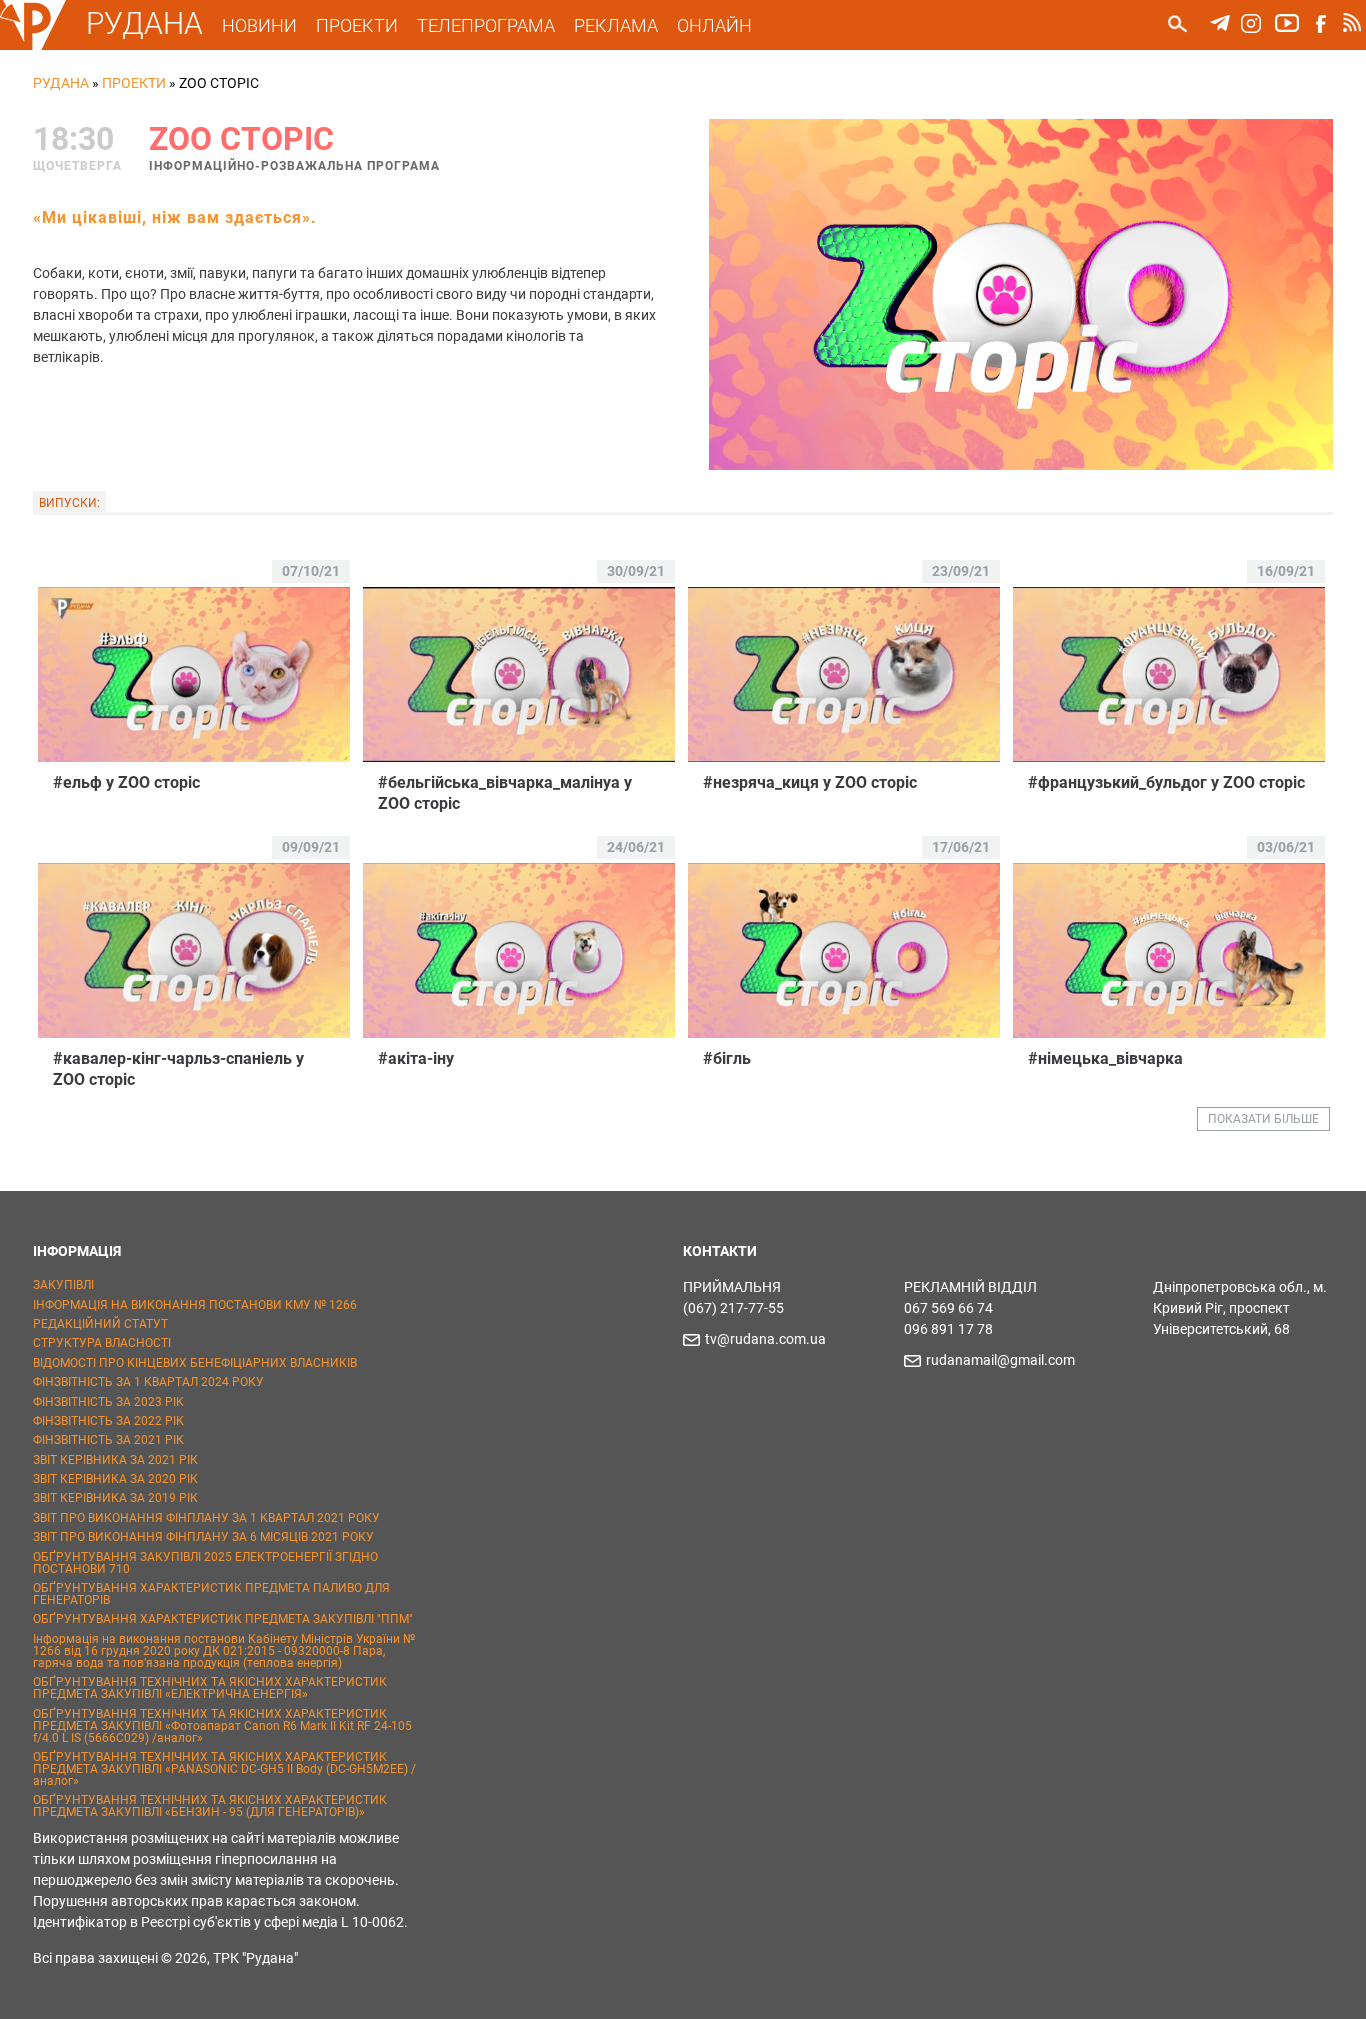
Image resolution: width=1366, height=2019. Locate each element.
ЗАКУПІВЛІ (63, 1285)
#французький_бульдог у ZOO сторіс (1166, 782)
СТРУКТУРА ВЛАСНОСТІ (102, 1343)
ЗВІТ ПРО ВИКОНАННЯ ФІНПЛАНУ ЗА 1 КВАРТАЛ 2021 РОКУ (206, 1518)
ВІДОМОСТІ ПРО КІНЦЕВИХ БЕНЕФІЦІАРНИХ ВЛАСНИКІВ (195, 1363)
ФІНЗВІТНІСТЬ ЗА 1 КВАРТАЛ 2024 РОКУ (148, 1382)
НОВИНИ (259, 25)
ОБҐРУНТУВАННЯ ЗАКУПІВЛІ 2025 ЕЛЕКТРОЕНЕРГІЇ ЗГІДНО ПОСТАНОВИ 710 (205, 1563)
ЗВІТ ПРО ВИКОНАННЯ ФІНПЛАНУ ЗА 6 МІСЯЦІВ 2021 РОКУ (203, 1537)
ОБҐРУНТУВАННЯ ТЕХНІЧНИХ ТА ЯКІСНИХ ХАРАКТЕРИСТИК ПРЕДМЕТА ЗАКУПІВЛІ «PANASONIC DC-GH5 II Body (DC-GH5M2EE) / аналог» (224, 1769)
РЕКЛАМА (616, 25)
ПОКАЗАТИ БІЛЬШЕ (1263, 1119)
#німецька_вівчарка (1105, 1058)
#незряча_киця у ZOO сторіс (810, 782)
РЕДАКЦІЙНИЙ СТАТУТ (100, 1324)
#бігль (727, 1058)
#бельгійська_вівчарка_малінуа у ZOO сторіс (505, 793)
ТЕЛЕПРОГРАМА (486, 25)
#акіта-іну (416, 1058)
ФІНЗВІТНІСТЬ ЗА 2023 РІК (108, 1402)
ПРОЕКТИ (357, 25)
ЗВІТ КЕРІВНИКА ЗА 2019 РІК (115, 1498)
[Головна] (33, 46)
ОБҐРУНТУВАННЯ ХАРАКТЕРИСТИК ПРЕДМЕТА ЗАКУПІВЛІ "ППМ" (223, 1619)
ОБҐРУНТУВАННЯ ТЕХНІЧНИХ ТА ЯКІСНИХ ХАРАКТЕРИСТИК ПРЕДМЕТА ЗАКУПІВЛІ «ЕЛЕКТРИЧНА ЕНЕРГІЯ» (210, 1688)
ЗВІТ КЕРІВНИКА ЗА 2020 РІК (115, 1479)
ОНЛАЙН (714, 25)
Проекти (134, 83)
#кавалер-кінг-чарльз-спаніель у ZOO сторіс (178, 1069)
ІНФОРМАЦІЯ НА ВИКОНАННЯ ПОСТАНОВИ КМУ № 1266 (195, 1305)
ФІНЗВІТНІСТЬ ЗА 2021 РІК (108, 1440)
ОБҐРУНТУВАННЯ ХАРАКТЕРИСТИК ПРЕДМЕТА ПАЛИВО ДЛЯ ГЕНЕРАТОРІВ (211, 1594)
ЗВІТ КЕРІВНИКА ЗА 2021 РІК (115, 1460)
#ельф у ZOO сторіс (126, 782)
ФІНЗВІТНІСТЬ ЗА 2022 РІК (108, 1421)
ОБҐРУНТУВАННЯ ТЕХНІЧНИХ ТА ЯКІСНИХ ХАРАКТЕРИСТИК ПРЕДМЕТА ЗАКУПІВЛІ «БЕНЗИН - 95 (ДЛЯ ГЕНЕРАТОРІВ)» (210, 1806)
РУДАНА (144, 23)
